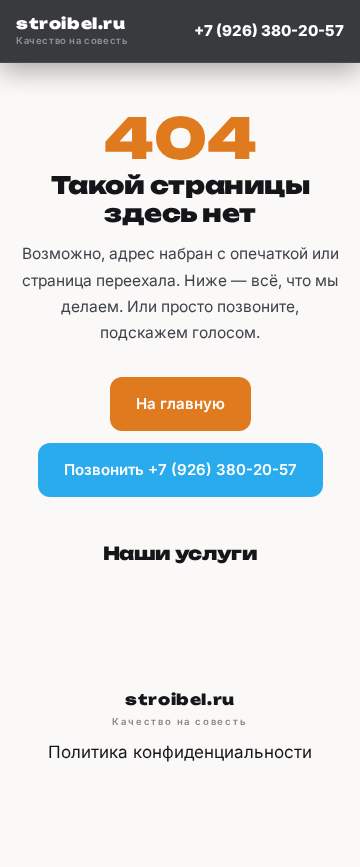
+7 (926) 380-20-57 (269, 30)
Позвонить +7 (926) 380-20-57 (180, 469)
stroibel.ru (72, 31)
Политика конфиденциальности (180, 752)
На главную (180, 403)
